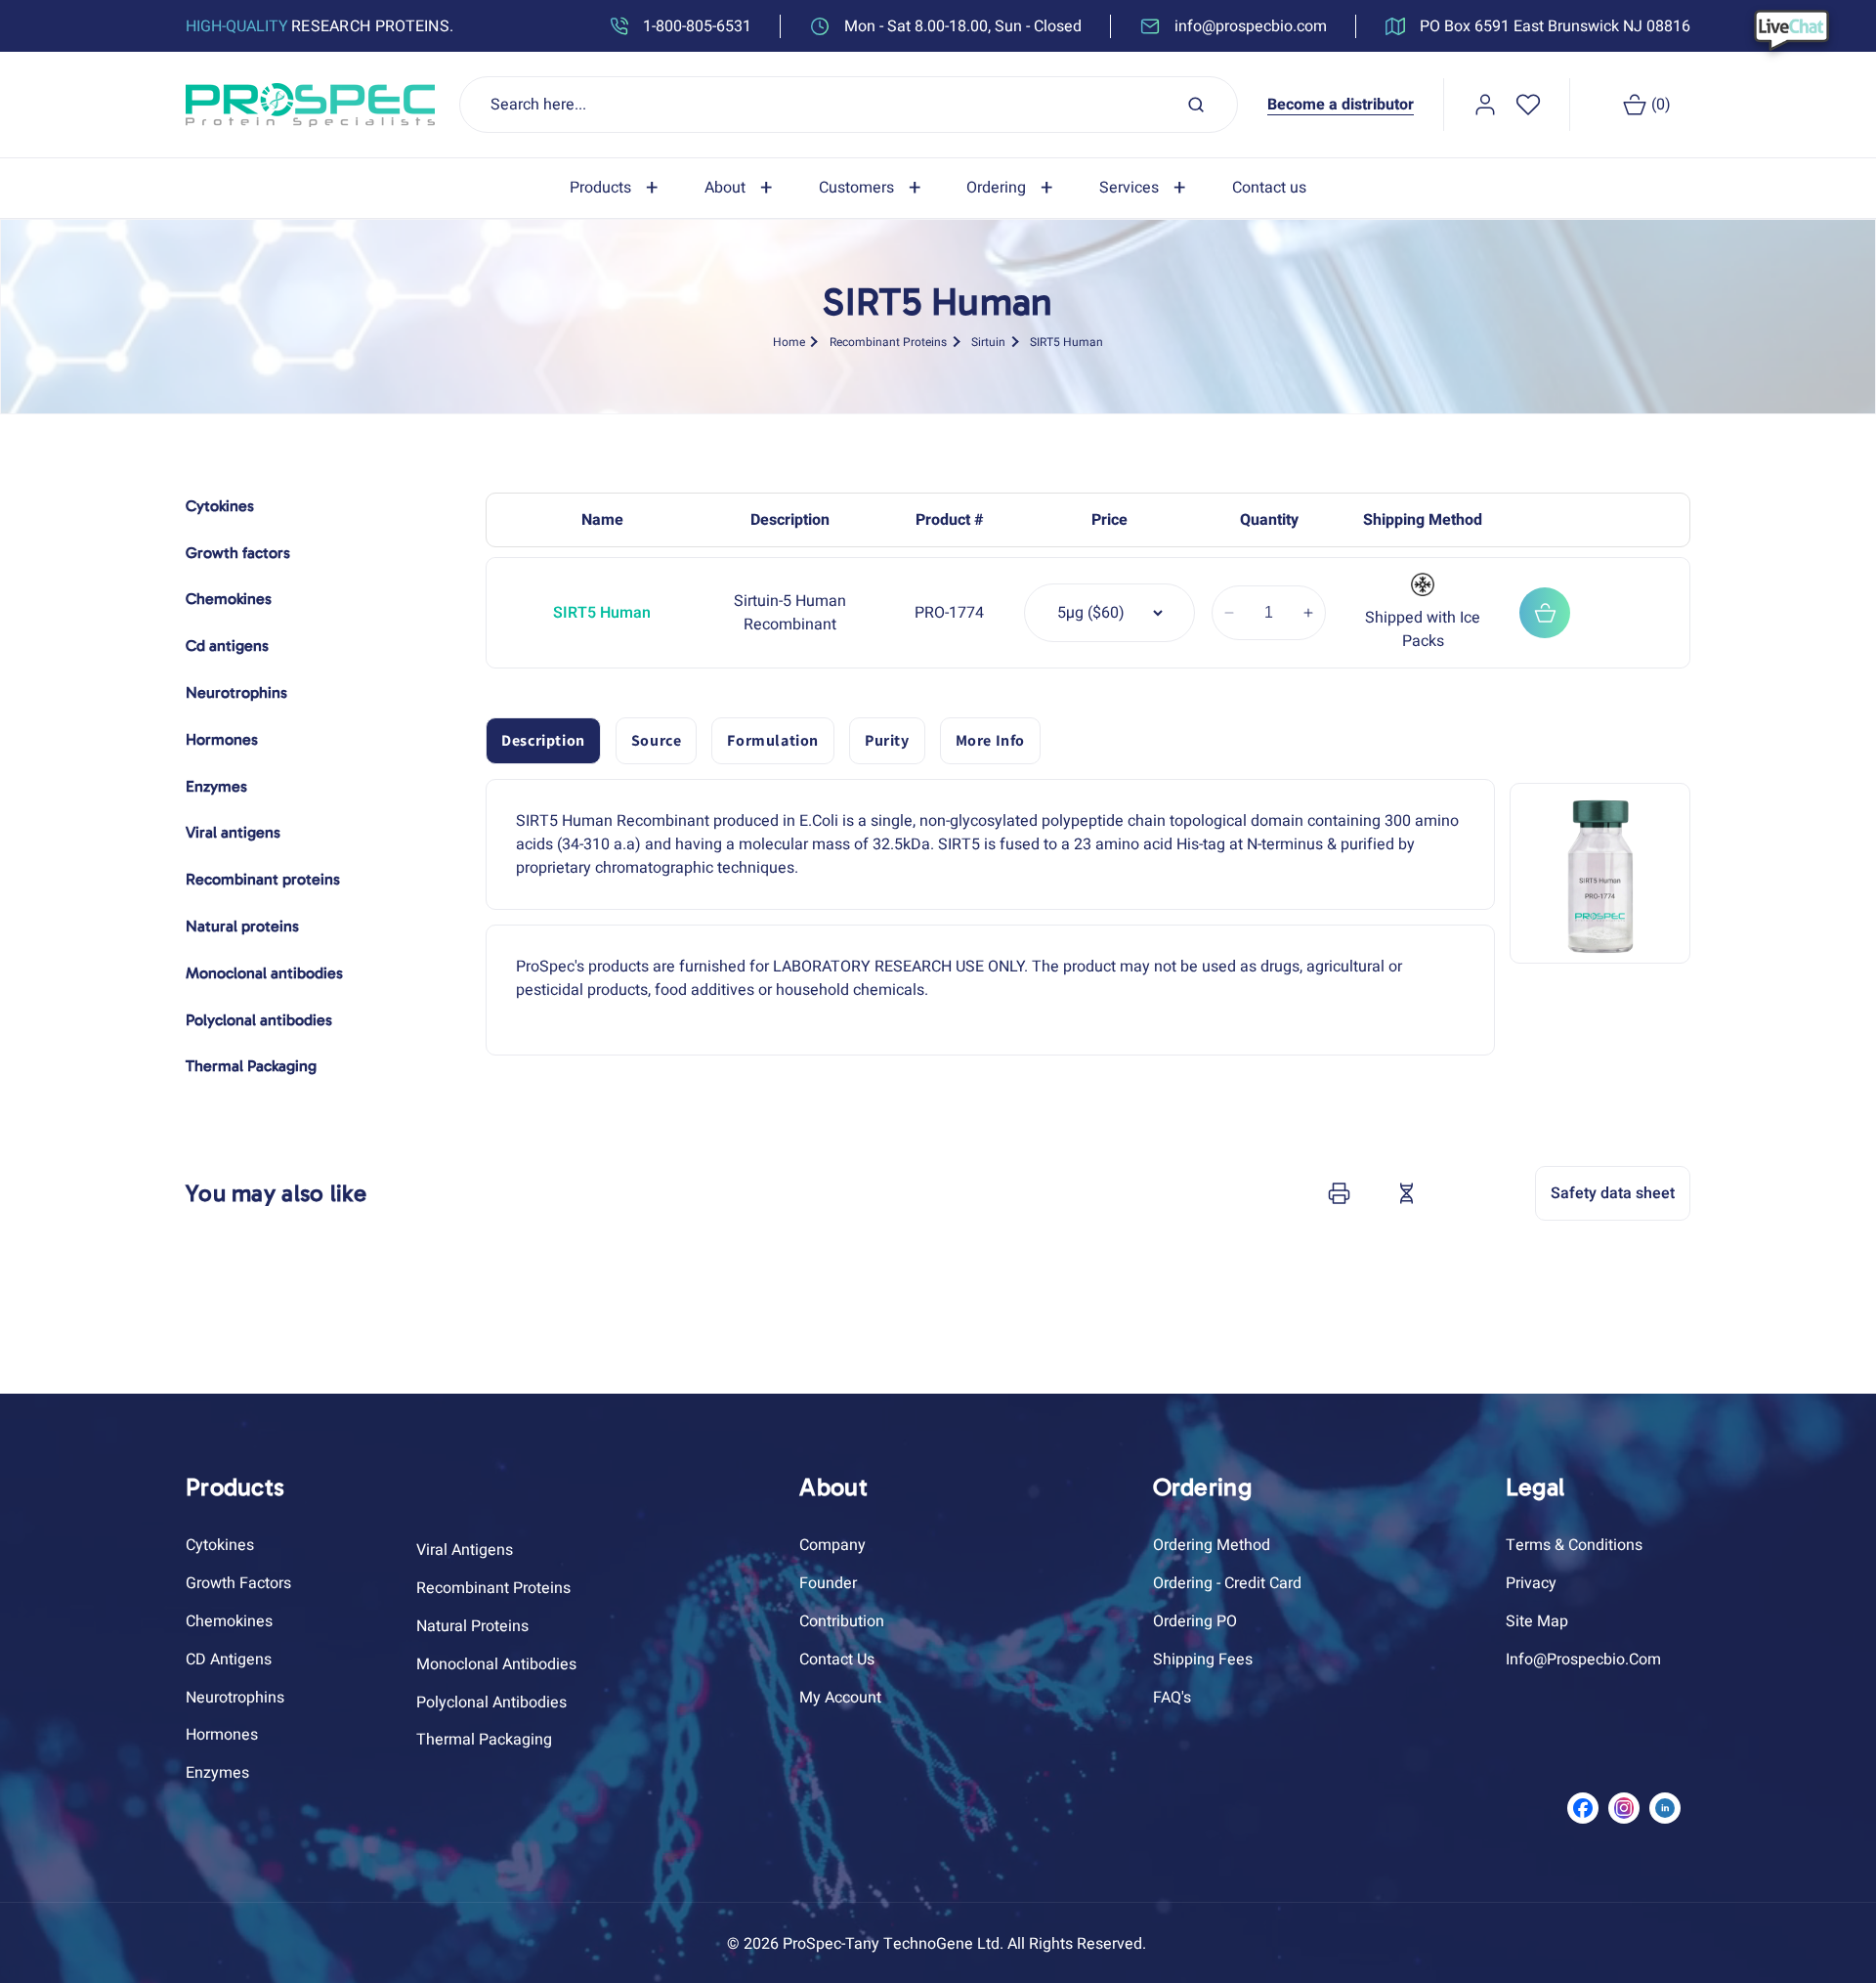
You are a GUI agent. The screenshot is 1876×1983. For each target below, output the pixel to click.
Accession (1455, 1193)
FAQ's (1172, 1698)
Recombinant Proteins (888, 341)
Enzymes (217, 1773)
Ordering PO (1195, 1621)
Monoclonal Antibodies (496, 1664)
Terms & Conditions (1574, 1545)
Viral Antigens (465, 1550)
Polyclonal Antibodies (491, 1703)
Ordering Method (1212, 1545)
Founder (828, 1583)
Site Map (1537, 1621)
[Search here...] (1196, 105)
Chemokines (229, 1621)
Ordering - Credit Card (1227, 1583)
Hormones (222, 1735)
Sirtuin (988, 341)
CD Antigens (229, 1660)
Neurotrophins (235, 1698)
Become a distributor (1341, 105)
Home (789, 341)
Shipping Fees (1203, 1660)
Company (832, 1545)
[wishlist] (1528, 105)
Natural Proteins (472, 1626)
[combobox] (849, 105)
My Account (840, 1698)
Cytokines (220, 1545)
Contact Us (837, 1660)
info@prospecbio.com (1583, 1660)
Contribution (842, 1621)
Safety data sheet (1613, 1193)
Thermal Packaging (484, 1740)
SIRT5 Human (1066, 341)
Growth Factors (238, 1583)
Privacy (1531, 1583)
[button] (618, 188)
